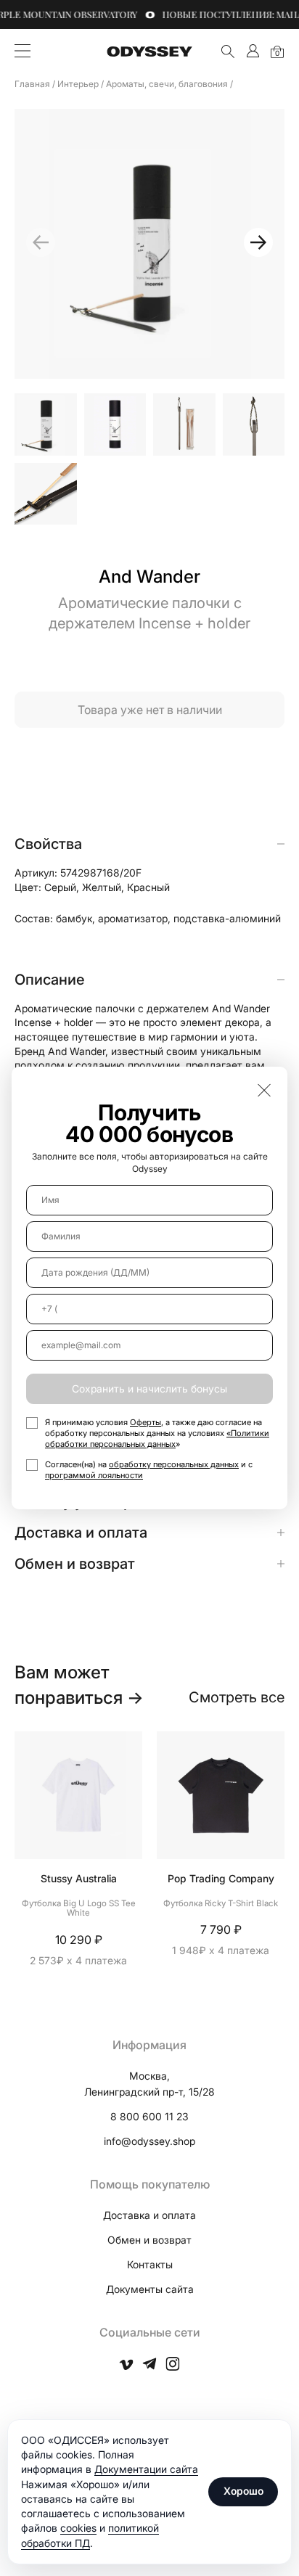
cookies (78, 2528)
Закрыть (264, 1090)
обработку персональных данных (174, 1464)
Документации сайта (146, 2469)
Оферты (146, 1422)
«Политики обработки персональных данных (157, 1439)
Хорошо (243, 2491)
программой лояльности (94, 1475)
